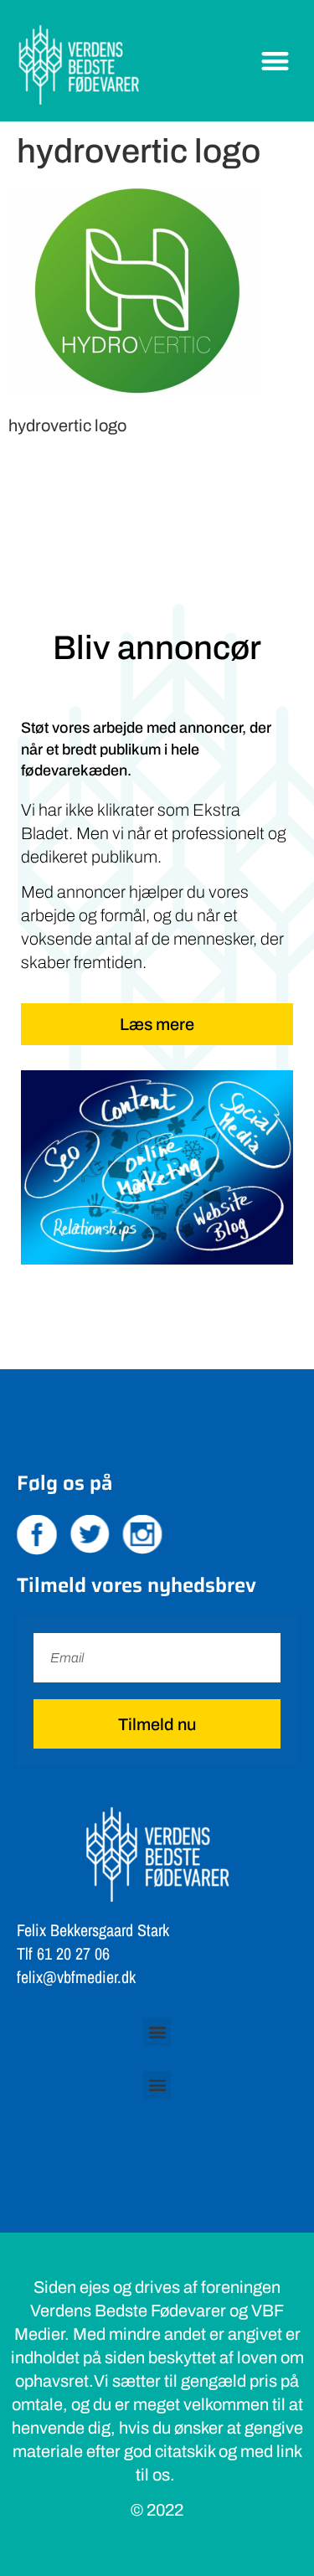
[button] (276, 61)
